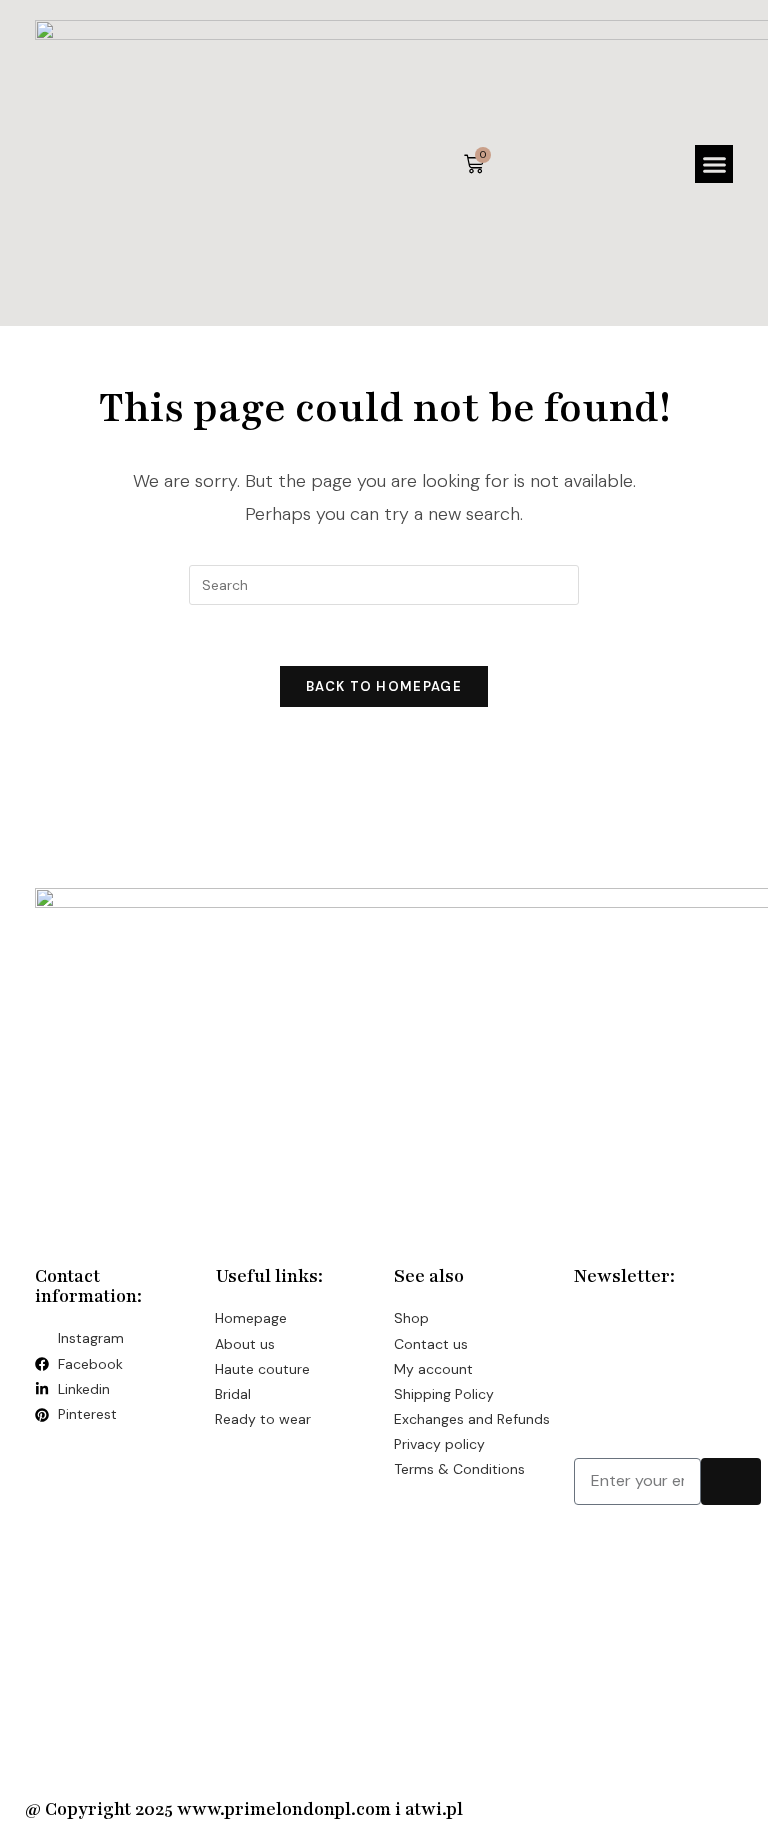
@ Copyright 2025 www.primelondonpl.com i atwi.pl (244, 1809)
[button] (714, 164)
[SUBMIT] (731, 1481)
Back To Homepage (384, 686)
